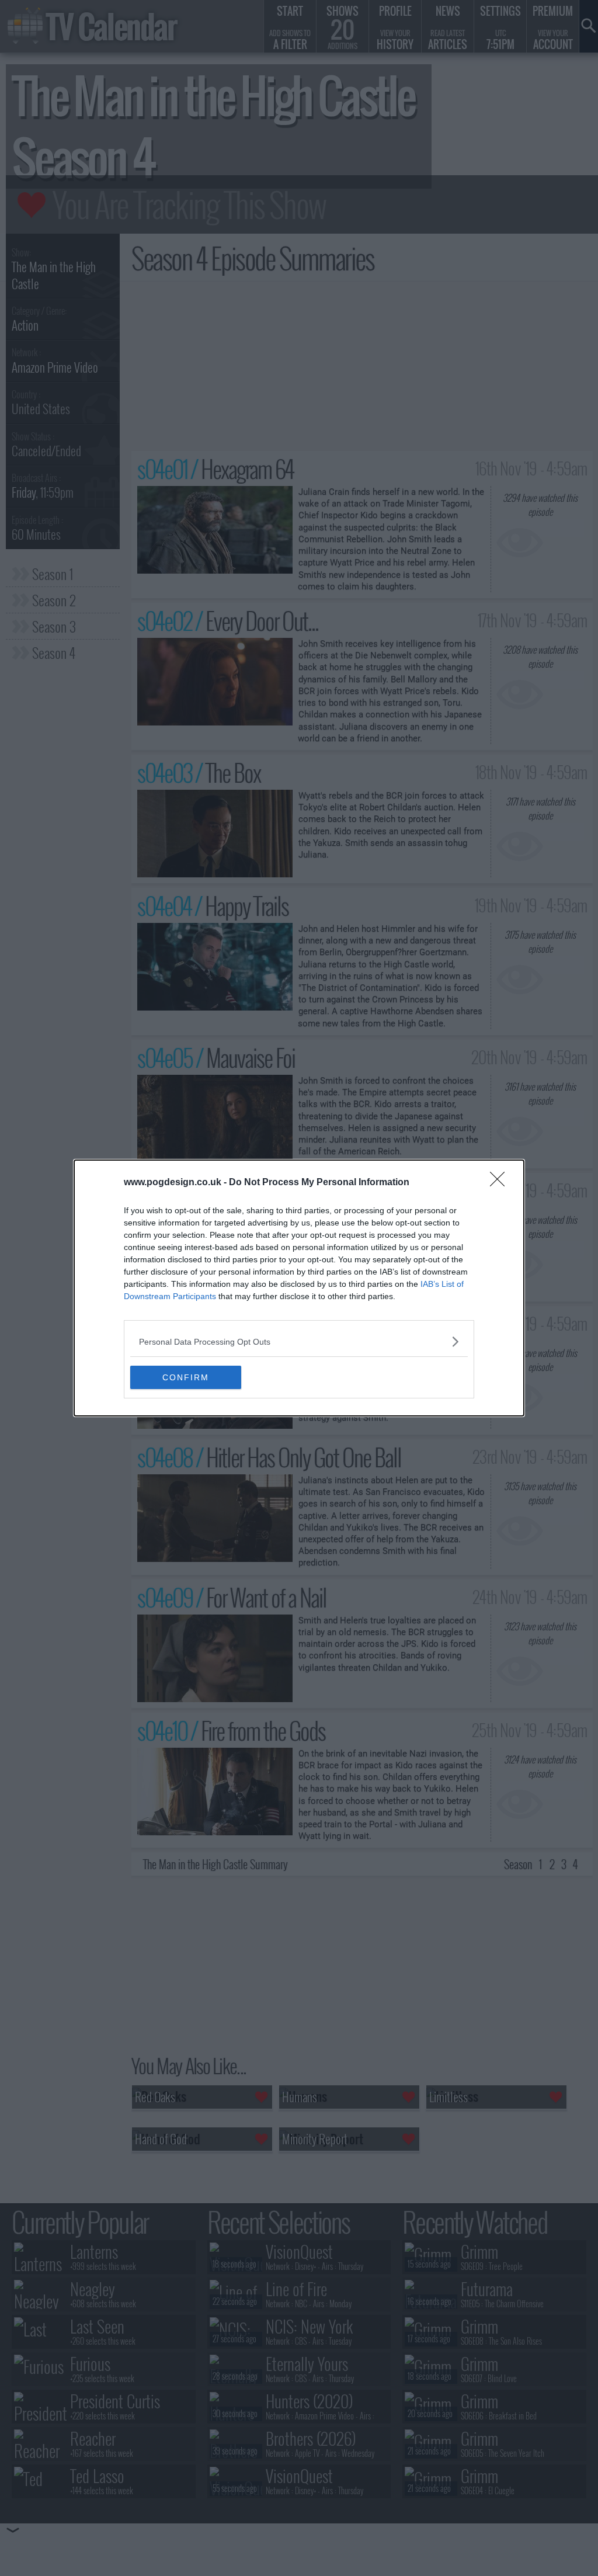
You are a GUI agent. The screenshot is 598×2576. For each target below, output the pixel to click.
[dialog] (299, 1288)
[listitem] (299, 1341)
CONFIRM (186, 1377)
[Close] (501, 1183)
